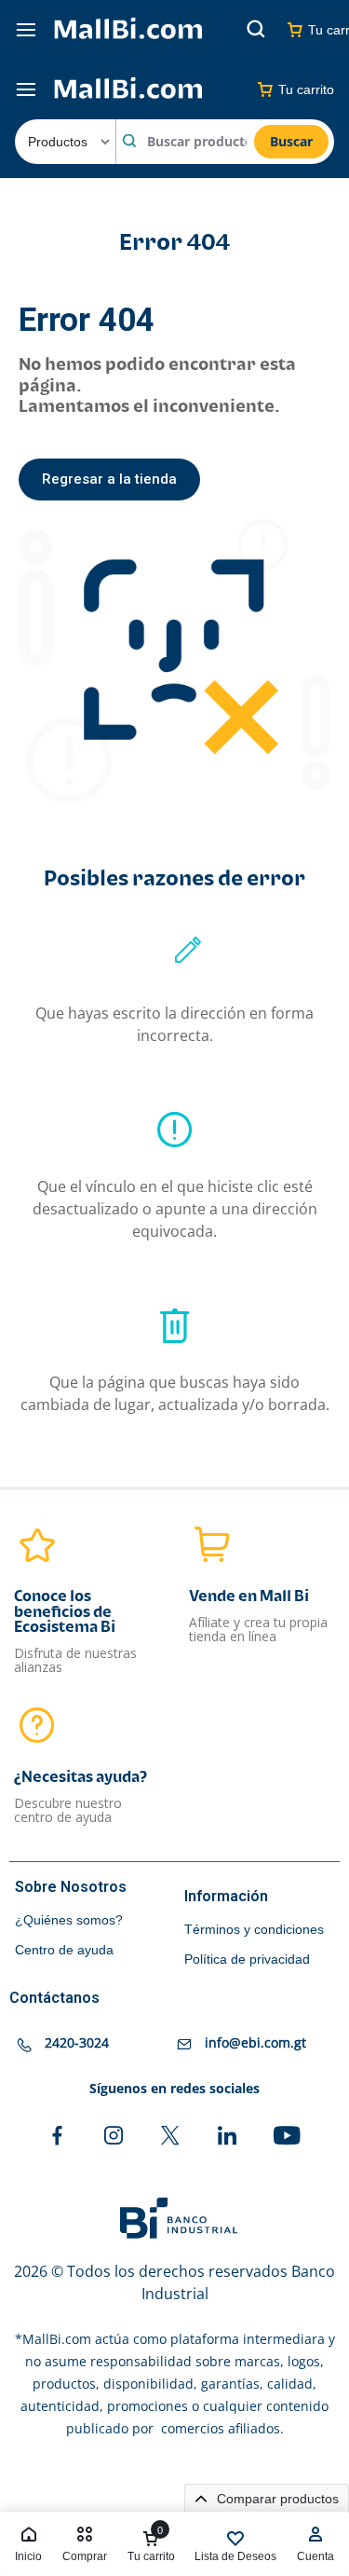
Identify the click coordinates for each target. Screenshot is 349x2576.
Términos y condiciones (254, 1929)
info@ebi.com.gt (255, 2042)
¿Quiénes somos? (69, 1920)
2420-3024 (77, 2042)
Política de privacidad (247, 1959)
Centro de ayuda (64, 1950)
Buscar (291, 141)
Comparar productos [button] (276, 2499)
